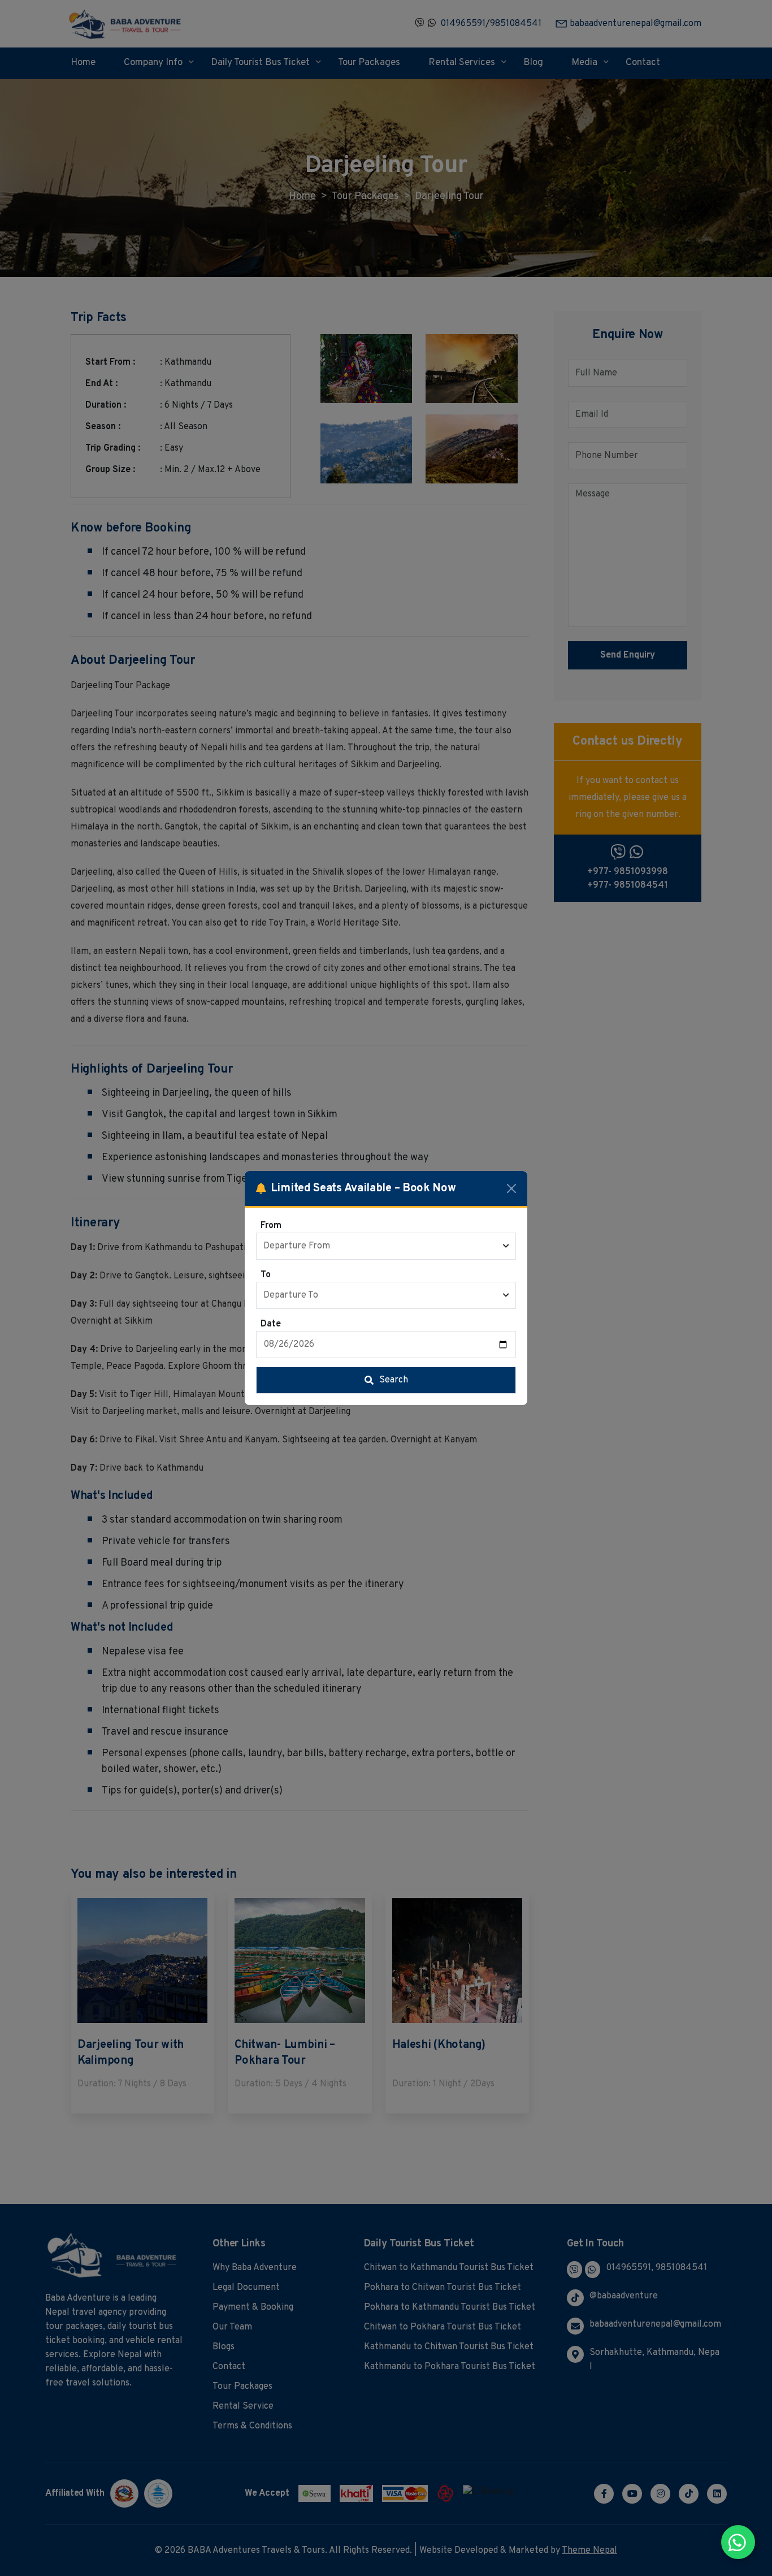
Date (271, 1324)
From (271, 1226)
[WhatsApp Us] (738, 2542)
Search (394, 1380)
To (266, 1275)
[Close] (511, 1188)
